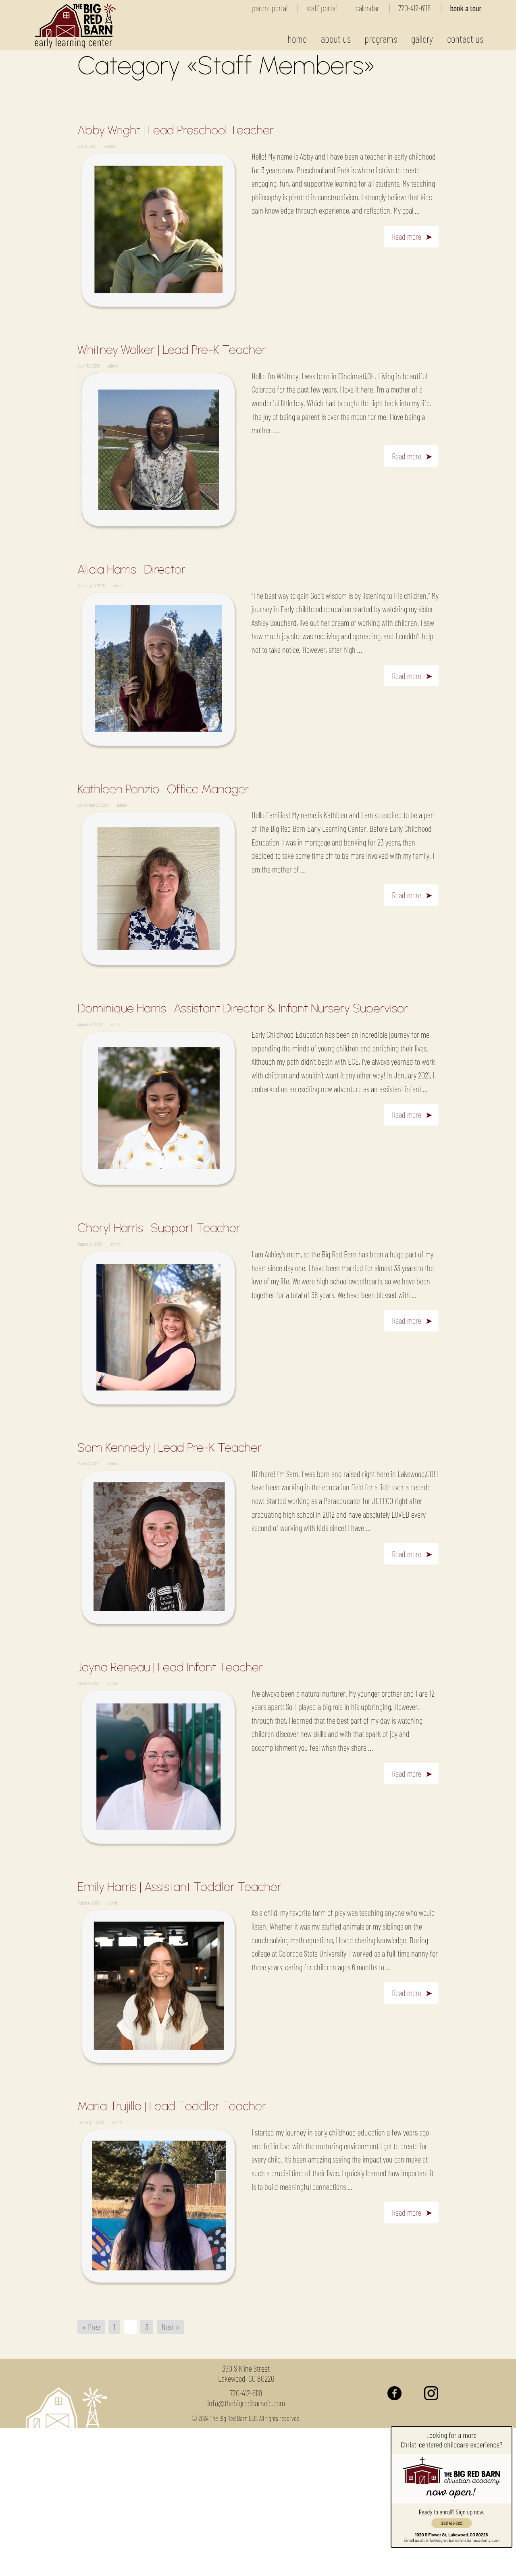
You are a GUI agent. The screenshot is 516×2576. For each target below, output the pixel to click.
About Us (336, 38)
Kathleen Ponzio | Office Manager (163, 789)
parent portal (270, 8)
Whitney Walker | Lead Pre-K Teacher (172, 350)
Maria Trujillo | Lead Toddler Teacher (172, 2106)
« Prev (91, 2327)
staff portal (321, 8)
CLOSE (409, 2564)
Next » (171, 2327)
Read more (407, 236)
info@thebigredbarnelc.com (246, 2403)
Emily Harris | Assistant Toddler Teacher (179, 1887)
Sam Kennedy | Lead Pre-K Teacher (170, 1447)
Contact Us (465, 38)
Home (297, 38)
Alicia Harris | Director (131, 569)
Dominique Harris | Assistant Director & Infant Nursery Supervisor (243, 1008)
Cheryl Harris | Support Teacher (159, 1228)
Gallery (422, 38)
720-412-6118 (415, 8)
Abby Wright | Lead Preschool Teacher (176, 130)
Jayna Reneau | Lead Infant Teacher (170, 1667)
